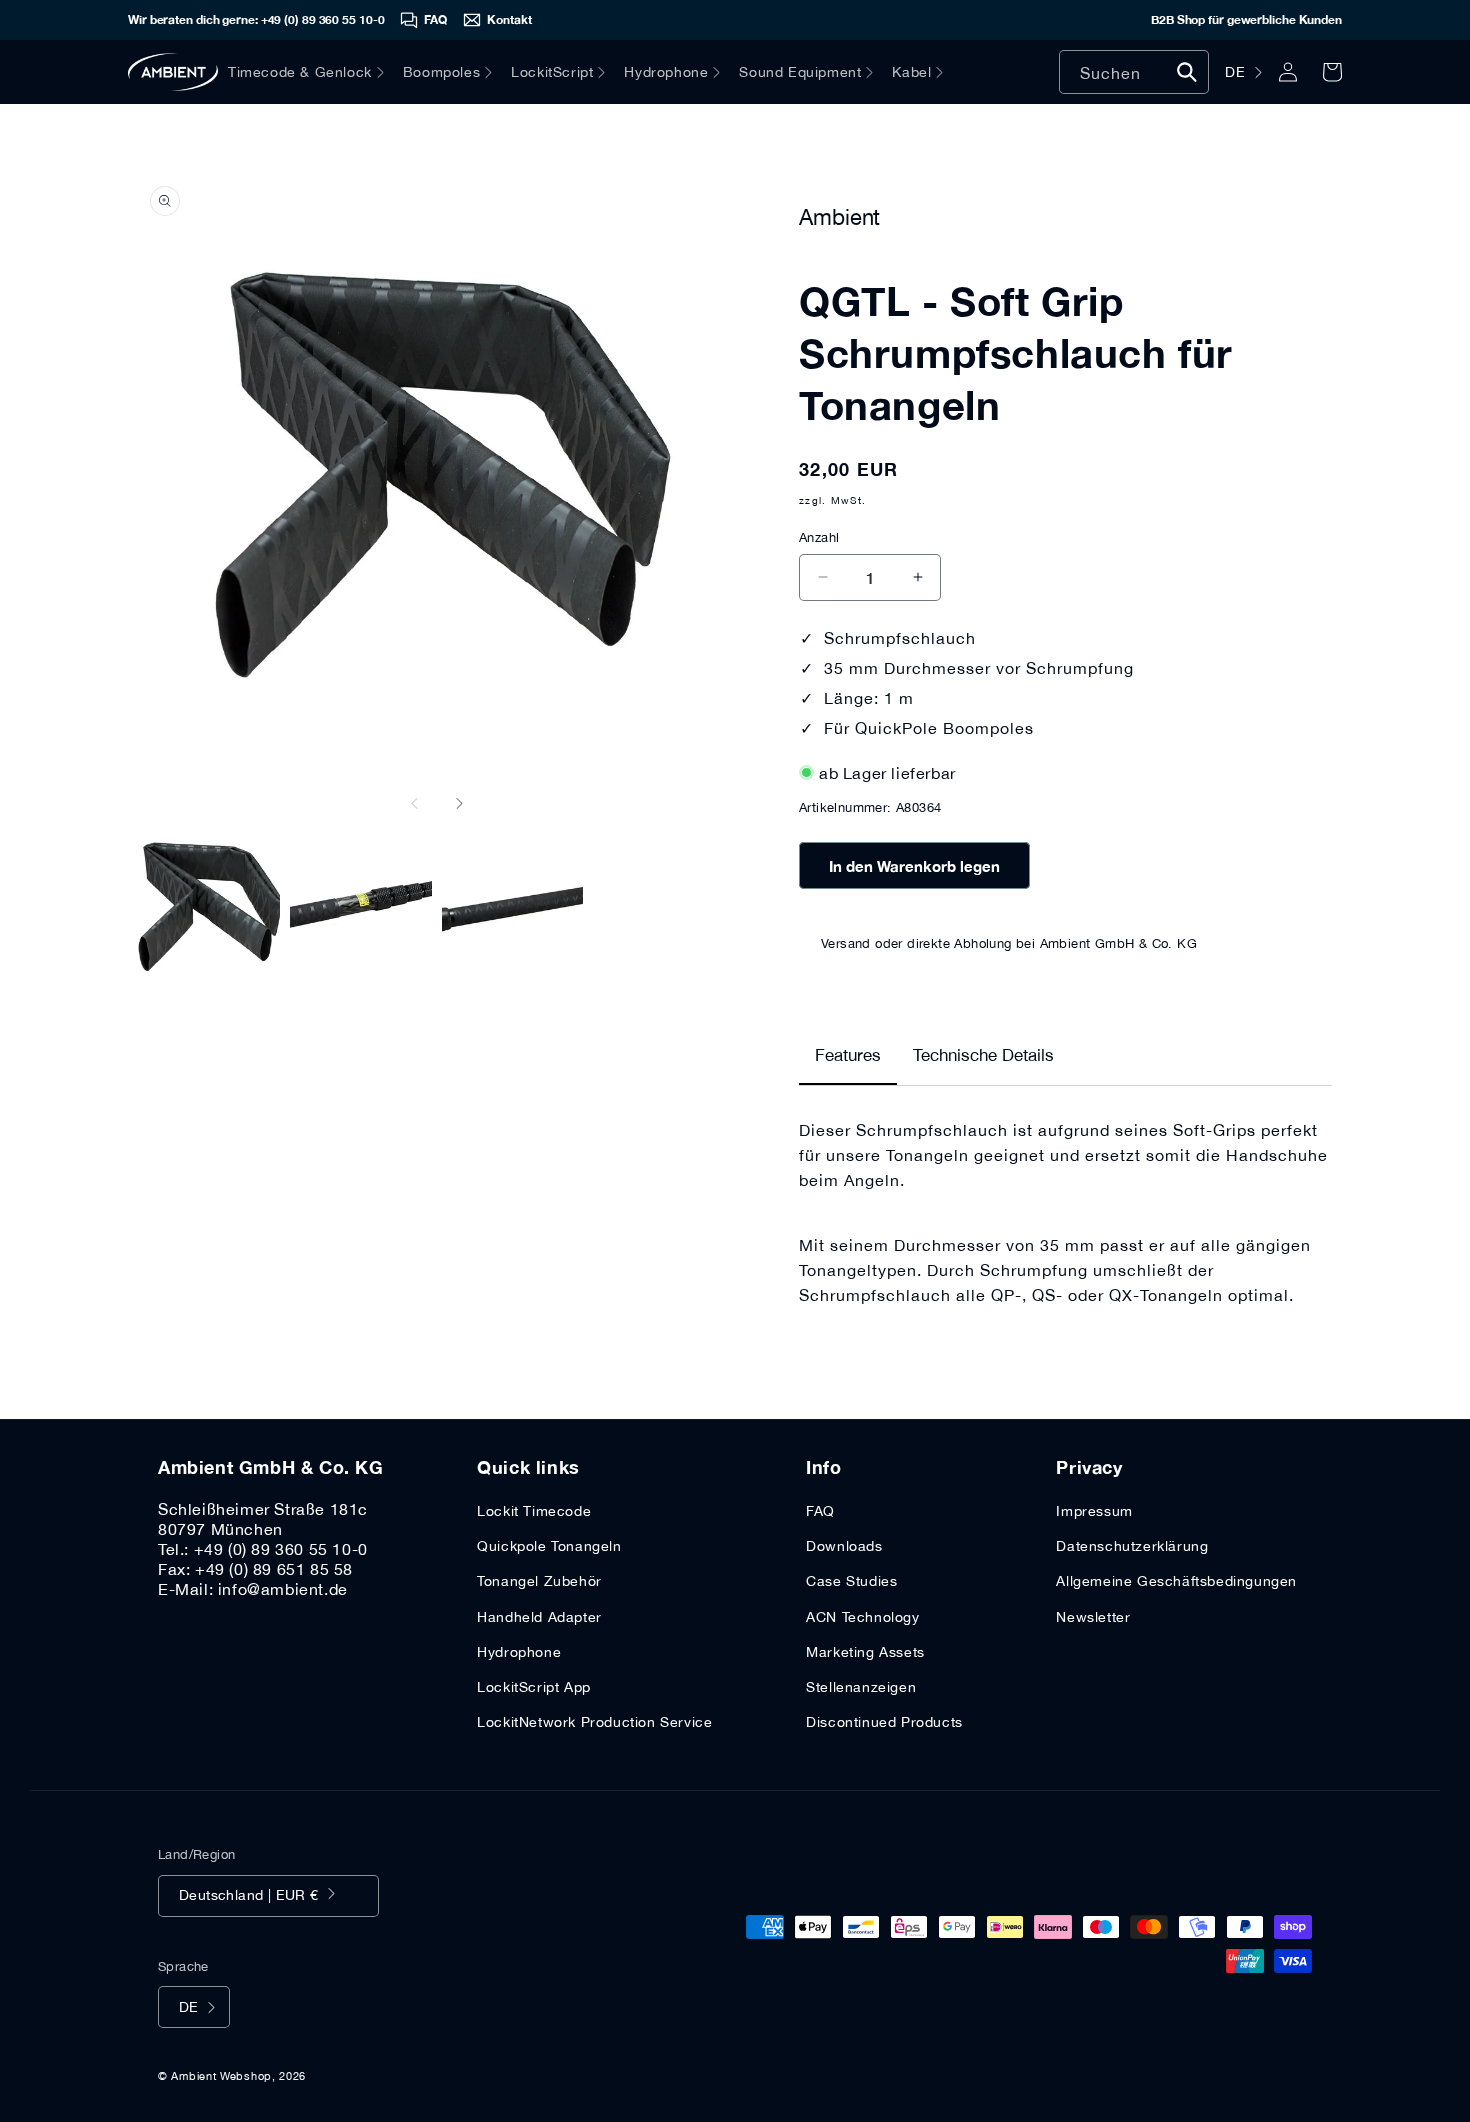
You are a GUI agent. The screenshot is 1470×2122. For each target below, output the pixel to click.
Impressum (1094, 1511)
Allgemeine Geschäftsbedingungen (1176, 1581)
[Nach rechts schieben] (459, 803)
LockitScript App (534, 1687)
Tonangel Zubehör (539, 1581)
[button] (315, 72)
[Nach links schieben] (415, 803)
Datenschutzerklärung (1132, 1546)
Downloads (844, 1546)
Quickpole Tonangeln (549, 1546)
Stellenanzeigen (861, 1687)
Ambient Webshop (221, 2076)
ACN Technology (862, 1617)
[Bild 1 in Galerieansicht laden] (209, 906)
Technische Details (983, 1055)
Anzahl (819, 537)
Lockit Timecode (534, 1511)
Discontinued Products (884, 1722)
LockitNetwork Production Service (594, 1722)
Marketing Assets (865, 1652)
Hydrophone (519, 1652)
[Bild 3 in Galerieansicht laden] (513, 906)
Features (848, 1055)
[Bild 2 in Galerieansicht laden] (361, 906)
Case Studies (851, 1581)
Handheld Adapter (539, 1617)
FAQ (820, 1511)
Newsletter (1093, 1617)
